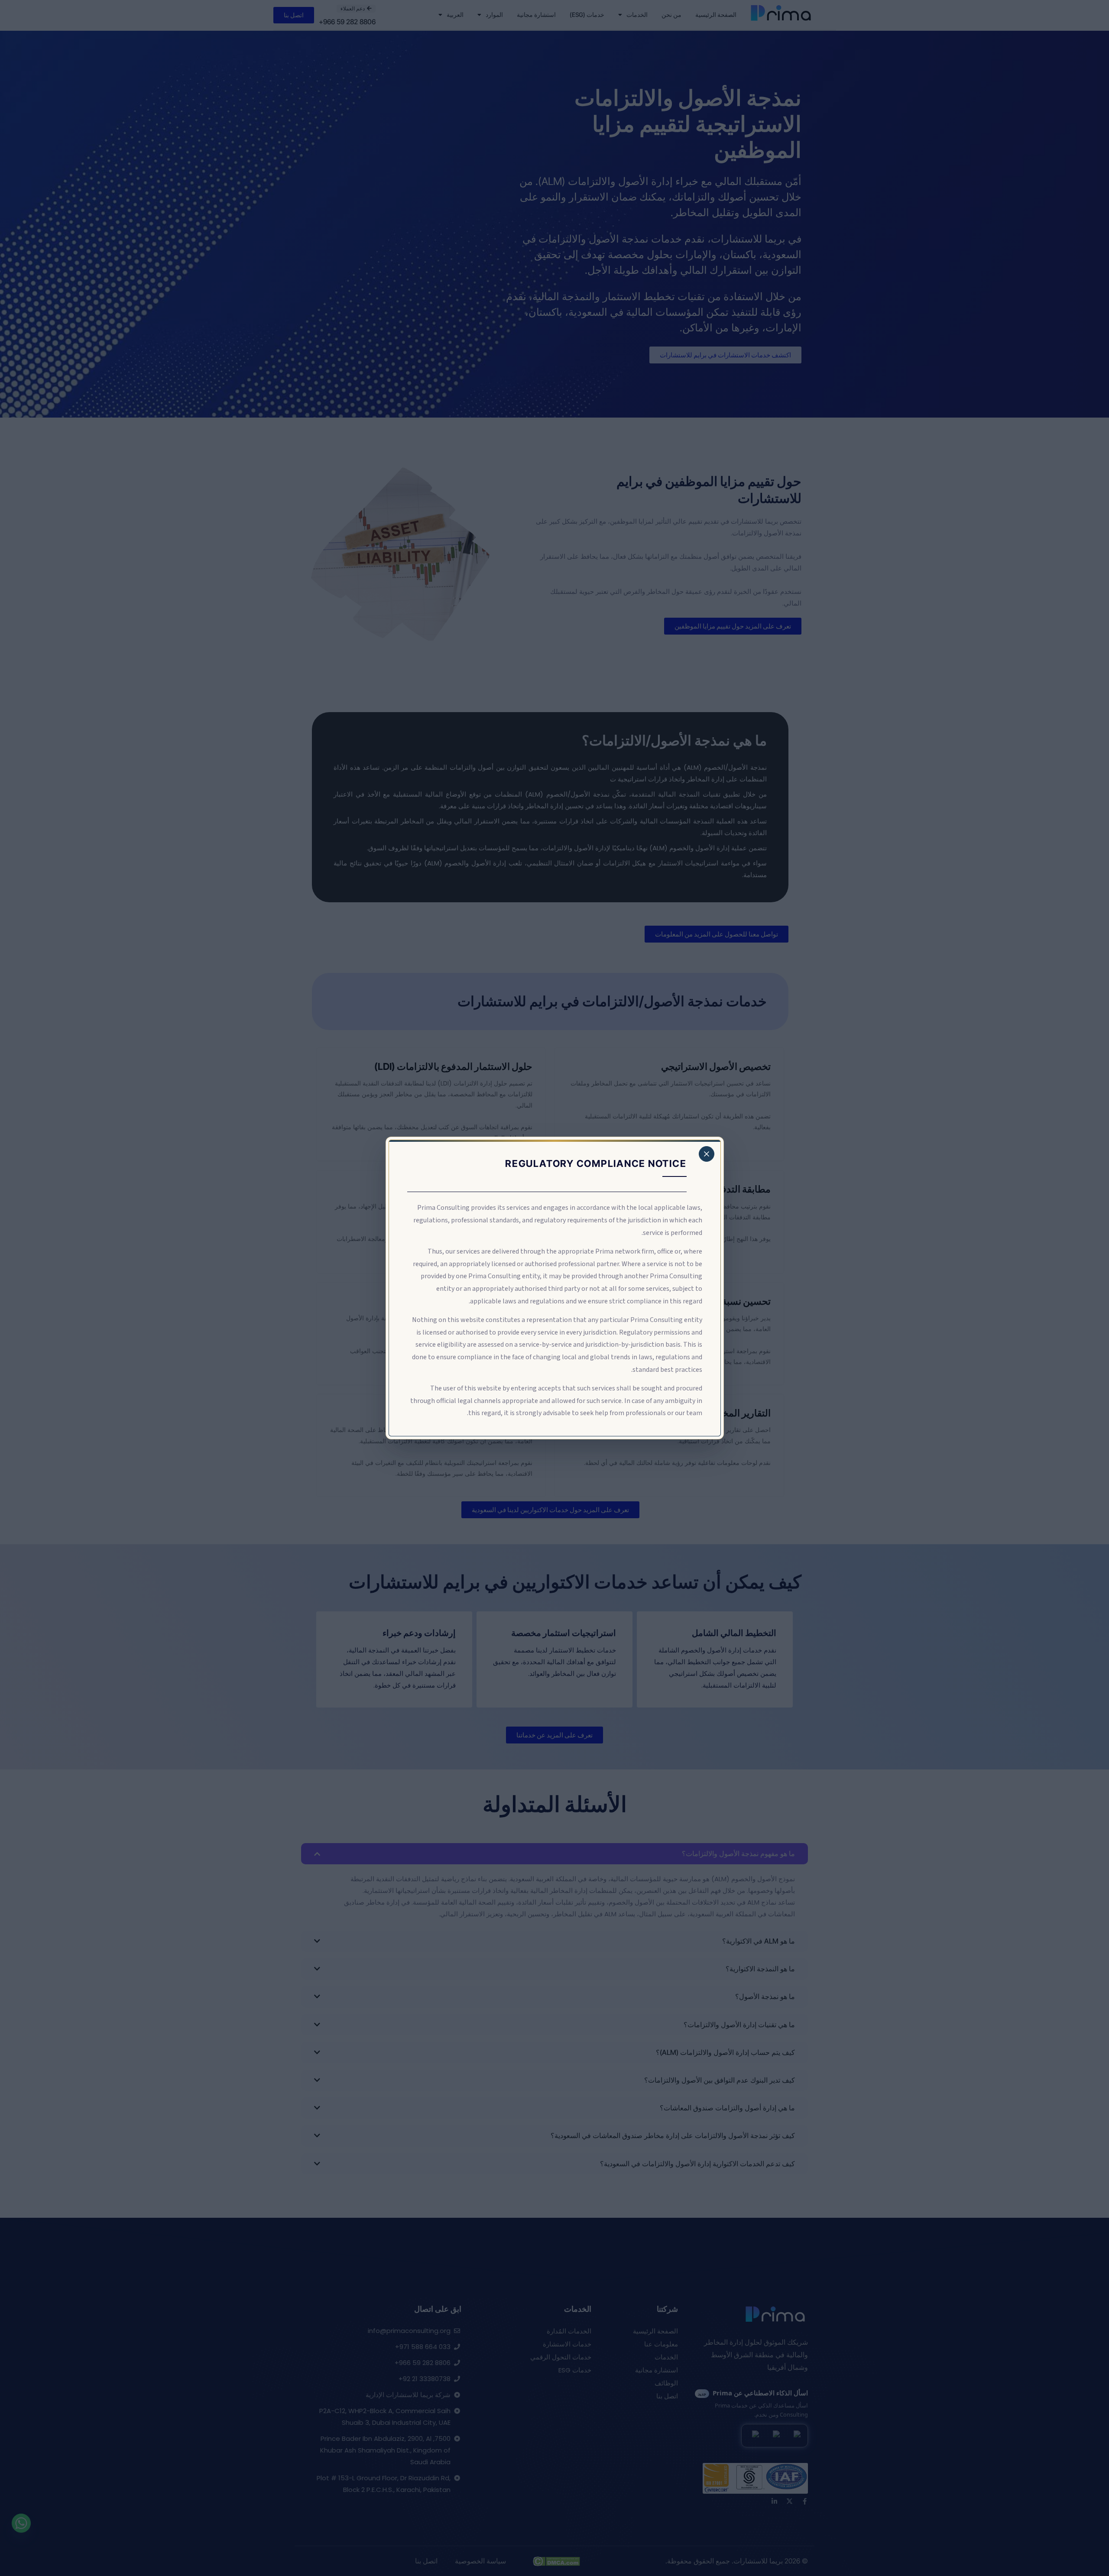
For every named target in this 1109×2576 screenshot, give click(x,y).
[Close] (707, 1154)
